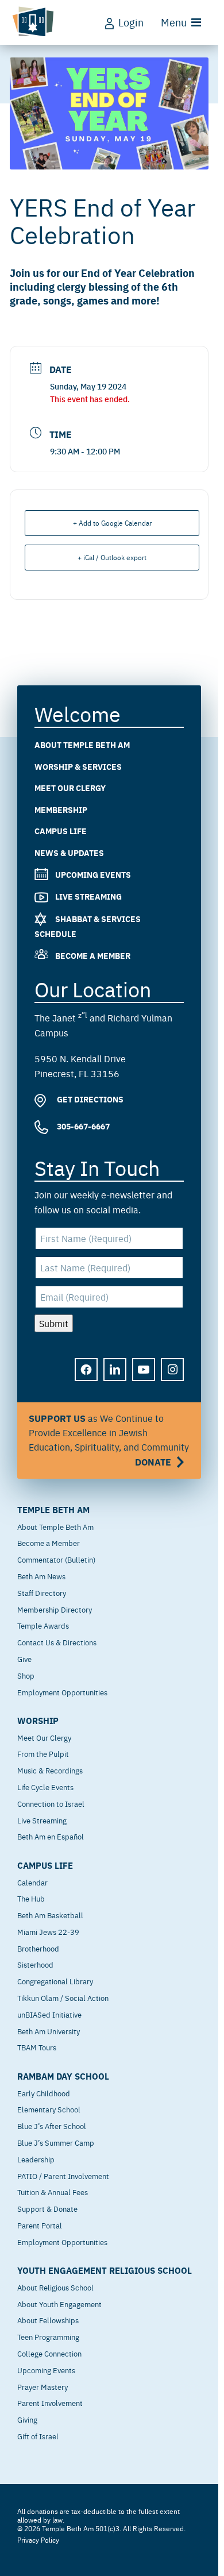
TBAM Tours (37, 2047)
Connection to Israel (51, 1803)
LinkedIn (115, 1378)
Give (24, 1659)
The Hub (31, 1898)
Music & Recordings (50, 1770)
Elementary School (49, 2109)
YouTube (144, 1378)
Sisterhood (35, 1964)
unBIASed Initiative (49, 2014)
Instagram (173, 1378)
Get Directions (89, 1100)
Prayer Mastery (43, 2386)
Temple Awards (43, 1625)
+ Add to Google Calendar (112, 523)
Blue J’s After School (52, 2126)
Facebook (87, 1378)
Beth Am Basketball (50, 1915)
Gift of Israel (38, 2436)
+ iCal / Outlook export (112, 557)
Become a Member (93, 955)
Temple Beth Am (53, 1510)
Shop (26, 1675)
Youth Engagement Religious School (105, 2270)
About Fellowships (48, 2320)
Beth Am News (41, 1576)
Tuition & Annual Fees (53, 2192)
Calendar (32, 1882)
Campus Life (61, 831)
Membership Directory (55, 1609)
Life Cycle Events (45, 1787)
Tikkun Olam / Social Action (63, 1997)
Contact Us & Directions (57, 1642)
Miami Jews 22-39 (48, 1931)
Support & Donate (47, 2208)
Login (131, 22)
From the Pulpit (43, 1753)
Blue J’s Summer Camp (56, 2142)
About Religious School (55, 2287)
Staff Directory (42, 1592)
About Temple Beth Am (82, 745)
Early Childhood (44, 2093)
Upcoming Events (93, 874)
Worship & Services (78, 766)
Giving (27, 2419)
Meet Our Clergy (70, 788)
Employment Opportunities (62, 1692)
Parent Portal (40, 2225)
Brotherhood (38, 1948)
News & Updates (69, 853)
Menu (174, 22)
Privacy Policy (38, 2540)
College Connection (49, 2353)
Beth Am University (49, 2031)
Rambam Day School (63, 2076)
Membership (61, 809)
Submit (54, 1323)
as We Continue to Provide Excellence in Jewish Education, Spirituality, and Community (109, 1440)
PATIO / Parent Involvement (63, 2176)
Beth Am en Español (51, 1836)
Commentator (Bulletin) (56, 1559)
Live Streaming (88, 897)
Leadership (36, 2159)
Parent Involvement (50, 2403)
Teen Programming (48, 2336)
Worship (38, 1721)
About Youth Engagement (59, 2304)
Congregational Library (55, 1981)
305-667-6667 (82, 1126)
